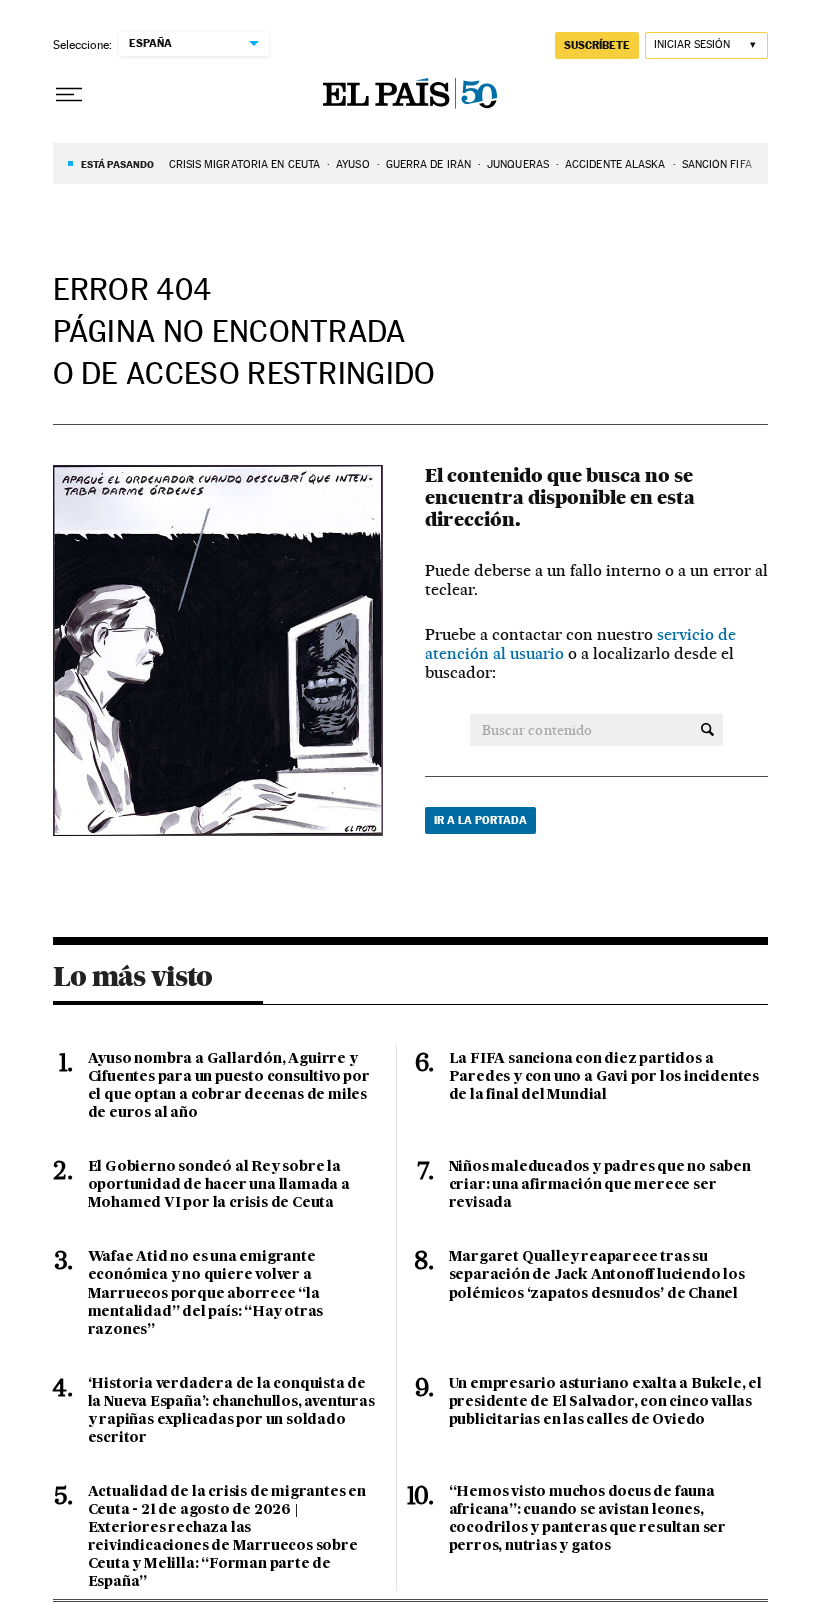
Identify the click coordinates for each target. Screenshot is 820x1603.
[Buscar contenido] (707, 730)
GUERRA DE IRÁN (428, 164)
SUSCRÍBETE (597, 45)
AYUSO (353, 164)
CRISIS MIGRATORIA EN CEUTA (245, 164)
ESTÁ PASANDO (117, 164)
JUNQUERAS (518, 164)
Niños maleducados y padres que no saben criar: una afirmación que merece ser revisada (600, 1185)
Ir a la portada (480, 820)
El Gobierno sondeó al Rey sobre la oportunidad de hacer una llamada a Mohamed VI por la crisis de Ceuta (219, 1185)
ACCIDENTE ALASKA (615, 164)
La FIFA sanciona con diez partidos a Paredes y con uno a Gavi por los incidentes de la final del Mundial (604, 1077)
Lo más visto (133, 976)
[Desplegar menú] (69, 95)
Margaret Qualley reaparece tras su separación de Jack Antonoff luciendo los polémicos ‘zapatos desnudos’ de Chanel (597, 1275)
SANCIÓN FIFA (717, 164)
